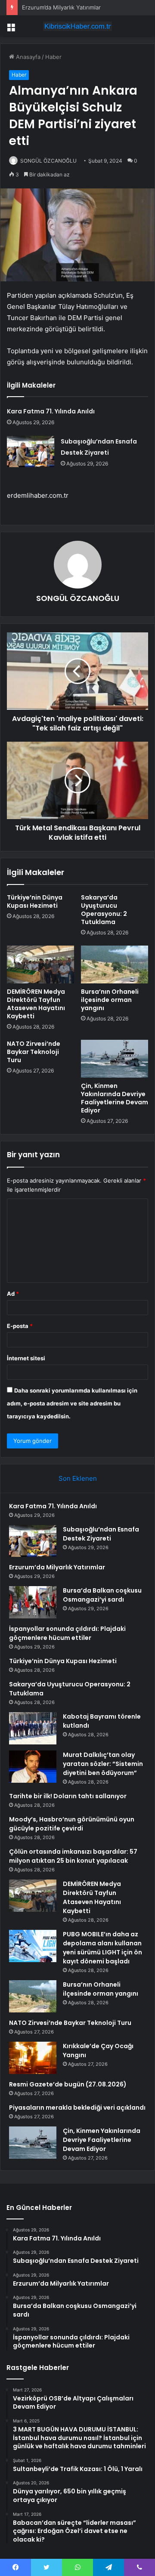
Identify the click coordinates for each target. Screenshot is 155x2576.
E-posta (20, 1326)
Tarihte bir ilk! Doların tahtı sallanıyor (68, 1796)
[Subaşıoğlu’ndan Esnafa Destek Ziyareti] (31, 451)
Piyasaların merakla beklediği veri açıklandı (77, 2108)
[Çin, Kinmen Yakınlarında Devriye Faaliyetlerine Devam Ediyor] (115, 1059)
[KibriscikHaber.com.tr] (77, 26)
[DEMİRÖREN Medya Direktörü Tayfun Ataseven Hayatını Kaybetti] (40, 964)
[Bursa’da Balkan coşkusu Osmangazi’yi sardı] (33, 1602)
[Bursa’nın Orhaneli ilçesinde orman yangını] (115, 964)
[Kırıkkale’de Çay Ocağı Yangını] (33, 2058)
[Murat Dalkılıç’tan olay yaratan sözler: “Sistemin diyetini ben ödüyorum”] (33, 1767)
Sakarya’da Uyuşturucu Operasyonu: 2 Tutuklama (104, 910)
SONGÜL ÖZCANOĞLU (48, 161)
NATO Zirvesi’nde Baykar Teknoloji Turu (34, 1052)
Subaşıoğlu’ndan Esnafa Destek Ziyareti (101, 1534)
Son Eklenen (78, 1478)
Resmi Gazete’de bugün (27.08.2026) (68, 2084)
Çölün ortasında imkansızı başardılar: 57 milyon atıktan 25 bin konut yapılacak (73, 1856)
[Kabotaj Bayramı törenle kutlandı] (33, 1728)
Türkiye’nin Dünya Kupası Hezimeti (35, 901)
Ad (13, 1294)
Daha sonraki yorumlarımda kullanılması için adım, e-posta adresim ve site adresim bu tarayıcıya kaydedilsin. (72, 1403)
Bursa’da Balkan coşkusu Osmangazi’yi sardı (102, 1595)
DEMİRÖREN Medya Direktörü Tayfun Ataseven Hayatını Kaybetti (36, 1004)
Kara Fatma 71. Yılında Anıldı (51, 411)
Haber (53, 57)
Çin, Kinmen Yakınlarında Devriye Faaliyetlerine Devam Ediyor (115, 1098)
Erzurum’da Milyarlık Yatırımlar (61, 7)
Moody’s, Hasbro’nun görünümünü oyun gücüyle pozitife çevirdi (72, 1824)
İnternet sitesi (26, 1358)
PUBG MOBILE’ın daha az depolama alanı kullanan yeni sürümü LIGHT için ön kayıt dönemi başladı (102, 1948)
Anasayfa (27, 57)
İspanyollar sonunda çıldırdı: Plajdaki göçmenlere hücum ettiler (67, 1633)
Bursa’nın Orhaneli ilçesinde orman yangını (110, 1000)
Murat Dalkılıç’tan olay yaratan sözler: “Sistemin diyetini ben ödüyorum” (103, 1764)
